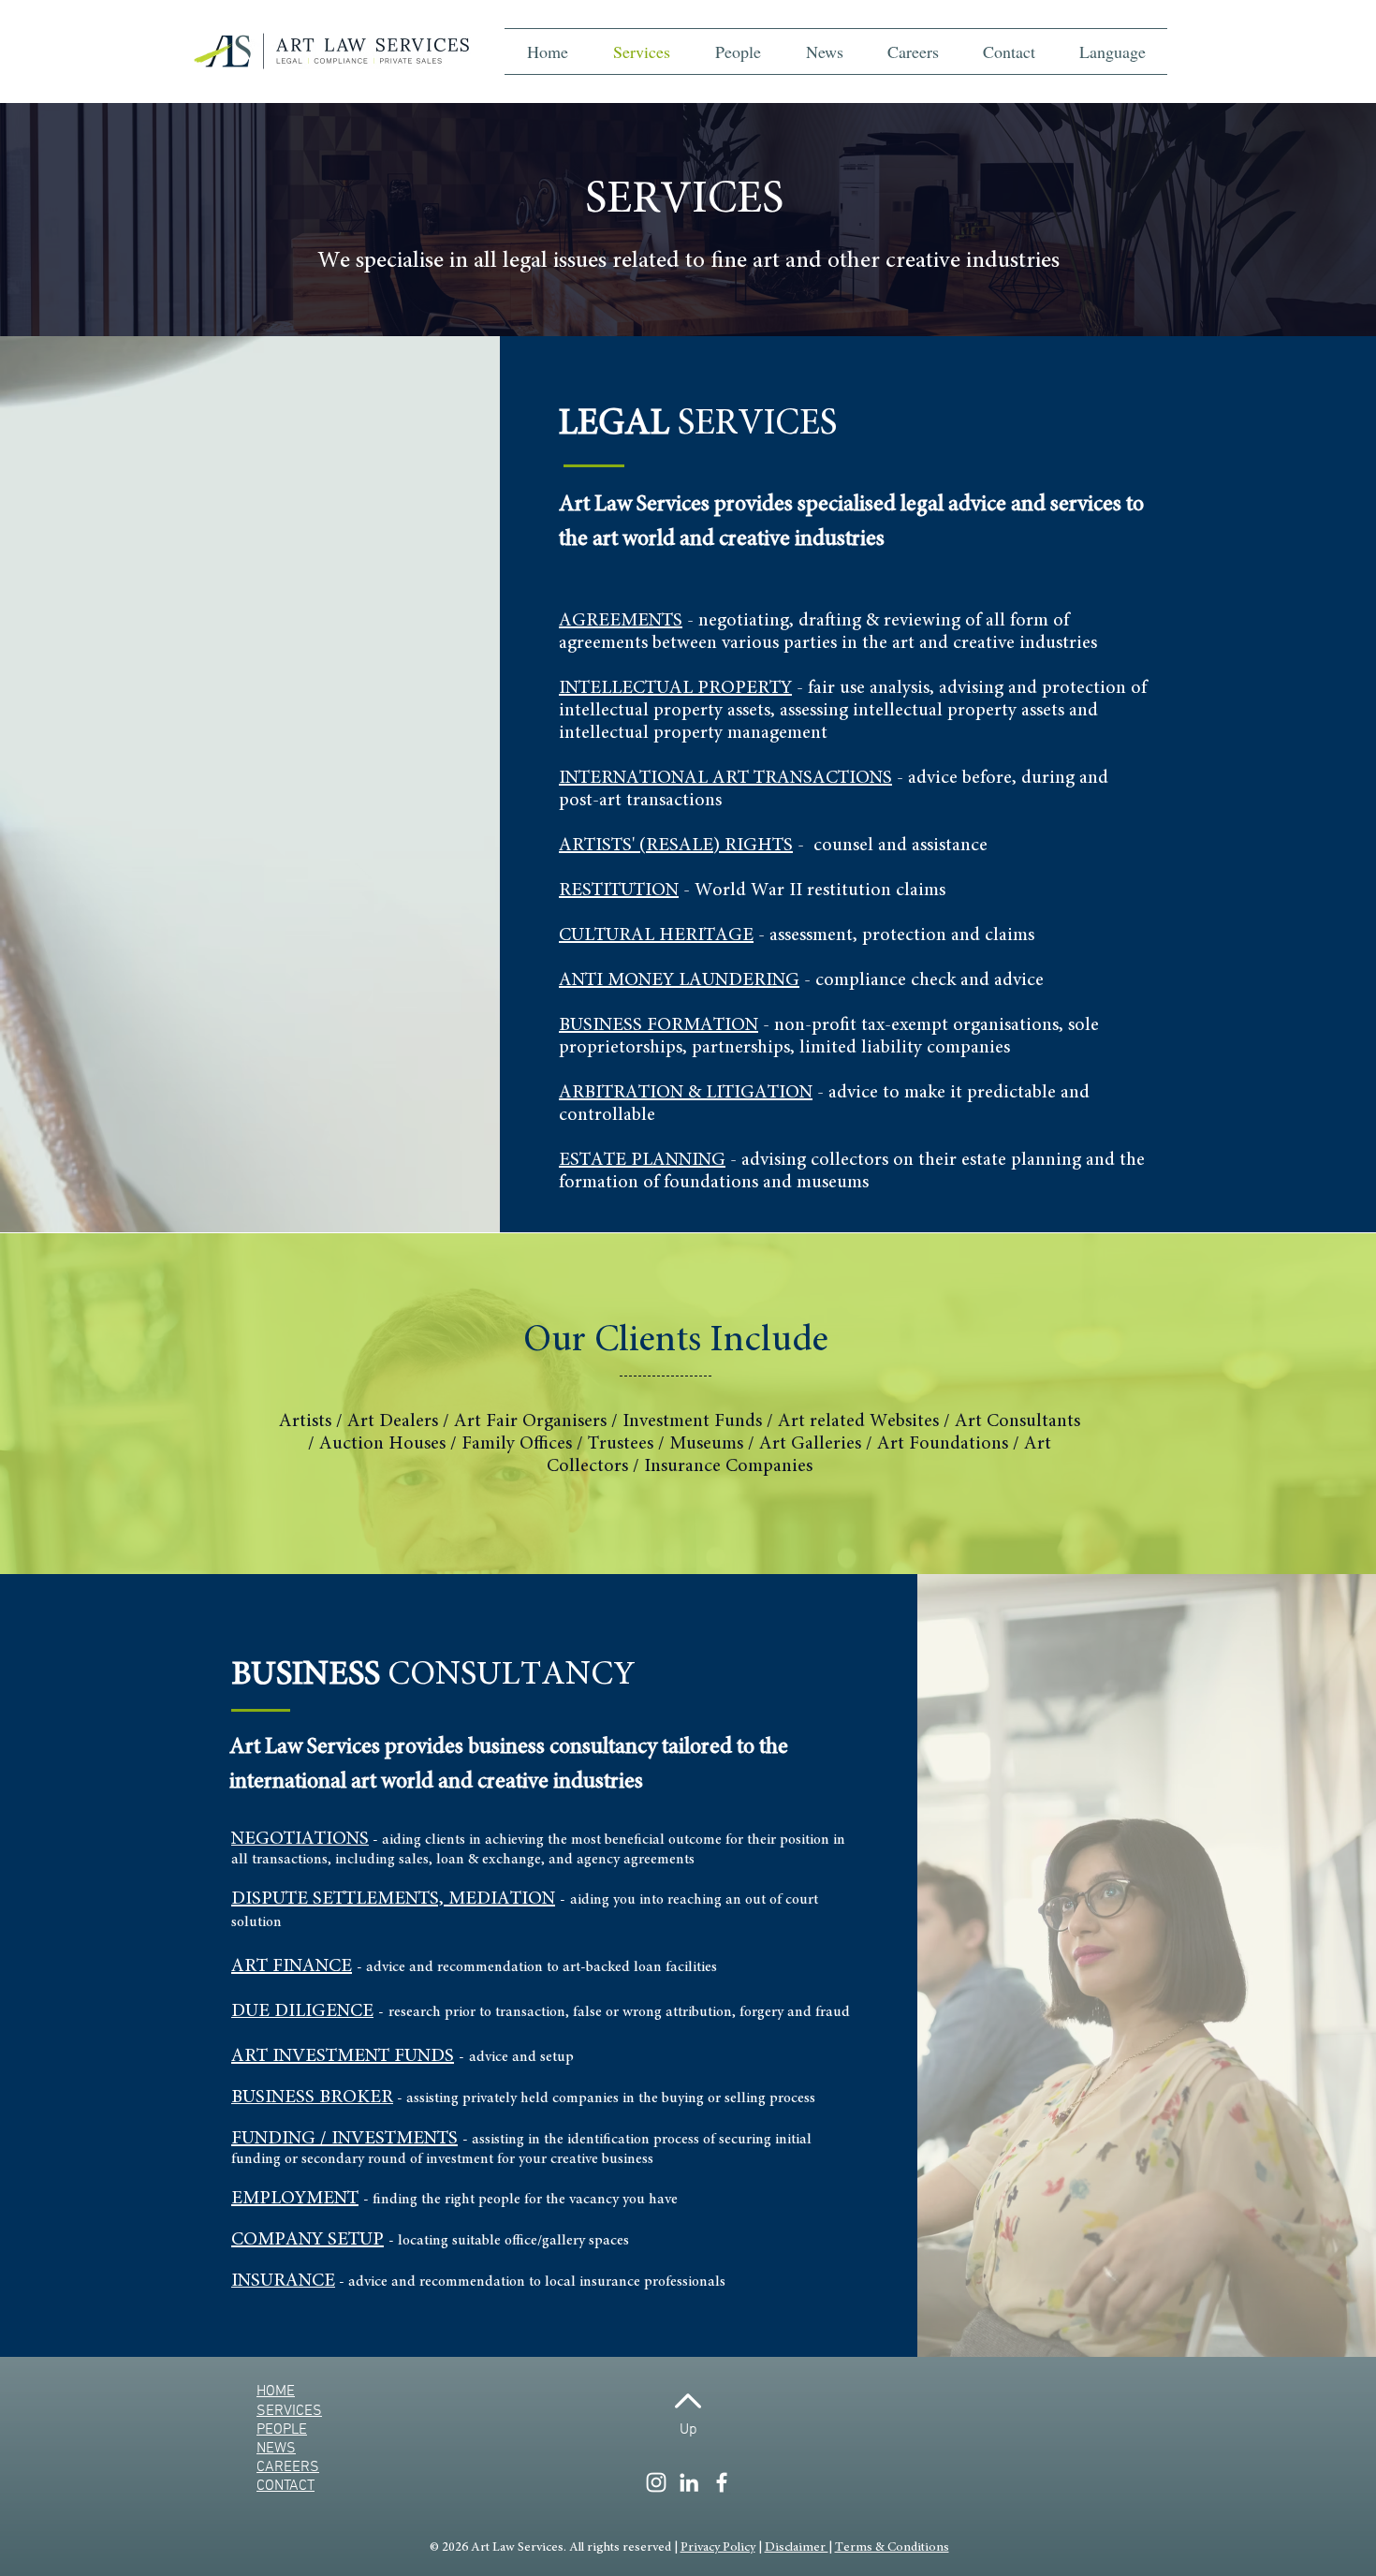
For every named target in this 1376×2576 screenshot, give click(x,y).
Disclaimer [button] (797, 2548)
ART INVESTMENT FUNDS (343, 2056)
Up (688, 2430)
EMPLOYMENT (295, 2199)
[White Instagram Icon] (656, 2482)
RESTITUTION (619, 891)
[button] (1112, 52)
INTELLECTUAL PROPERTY (675, 688)
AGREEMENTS (621, 621)
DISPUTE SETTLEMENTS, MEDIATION (393, 1899)
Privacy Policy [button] (718, 2548)
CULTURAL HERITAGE (656, 935)
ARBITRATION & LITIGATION (686, 1093)
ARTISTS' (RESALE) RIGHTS (676, 846)
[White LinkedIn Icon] (689, 2482)
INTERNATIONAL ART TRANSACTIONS (725, 778)
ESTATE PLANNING (642, 1160)
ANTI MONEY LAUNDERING (679, 980)
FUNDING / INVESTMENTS (344, 2139)
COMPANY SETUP (307, 2240)
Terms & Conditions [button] (892, 2548)
